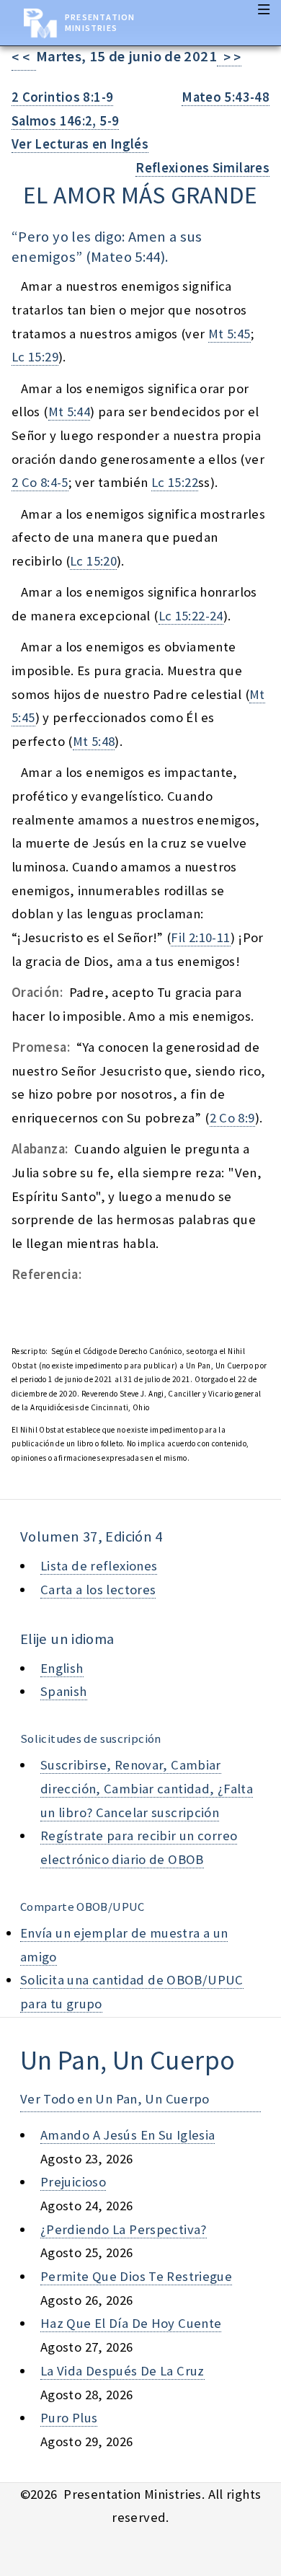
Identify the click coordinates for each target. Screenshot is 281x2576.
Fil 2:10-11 (200, 937)
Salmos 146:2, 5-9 (65, 121)
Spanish (64, 1691)
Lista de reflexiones (99, 1566)
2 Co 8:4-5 (40, 482)
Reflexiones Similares (202, 168)
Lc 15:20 (93, 561)
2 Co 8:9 (232, 1118)
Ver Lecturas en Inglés (80, 144)
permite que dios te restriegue (136, 2276)
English (62, 1668)
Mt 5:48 (94, 741)
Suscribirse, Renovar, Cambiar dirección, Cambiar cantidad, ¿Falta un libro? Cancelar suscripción (147, 1788)
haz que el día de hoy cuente (131, 2323)
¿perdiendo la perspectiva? (124, 2229)
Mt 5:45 (229, 334)
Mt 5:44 (70, 412)
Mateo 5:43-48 (226, 97)
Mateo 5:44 (126, 257)
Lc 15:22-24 (191, 616)
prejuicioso (73, 2182)
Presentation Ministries (100, 22)
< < (24, 57)
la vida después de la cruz (122, 2371)
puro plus (69, 2418)
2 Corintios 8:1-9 (62, 97)
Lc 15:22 (175, 482)
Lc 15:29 (35, 357)
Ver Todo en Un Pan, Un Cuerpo (115, 2099)
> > (229, 57)
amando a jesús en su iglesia (128, 2135)
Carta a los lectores (98, 1590)
